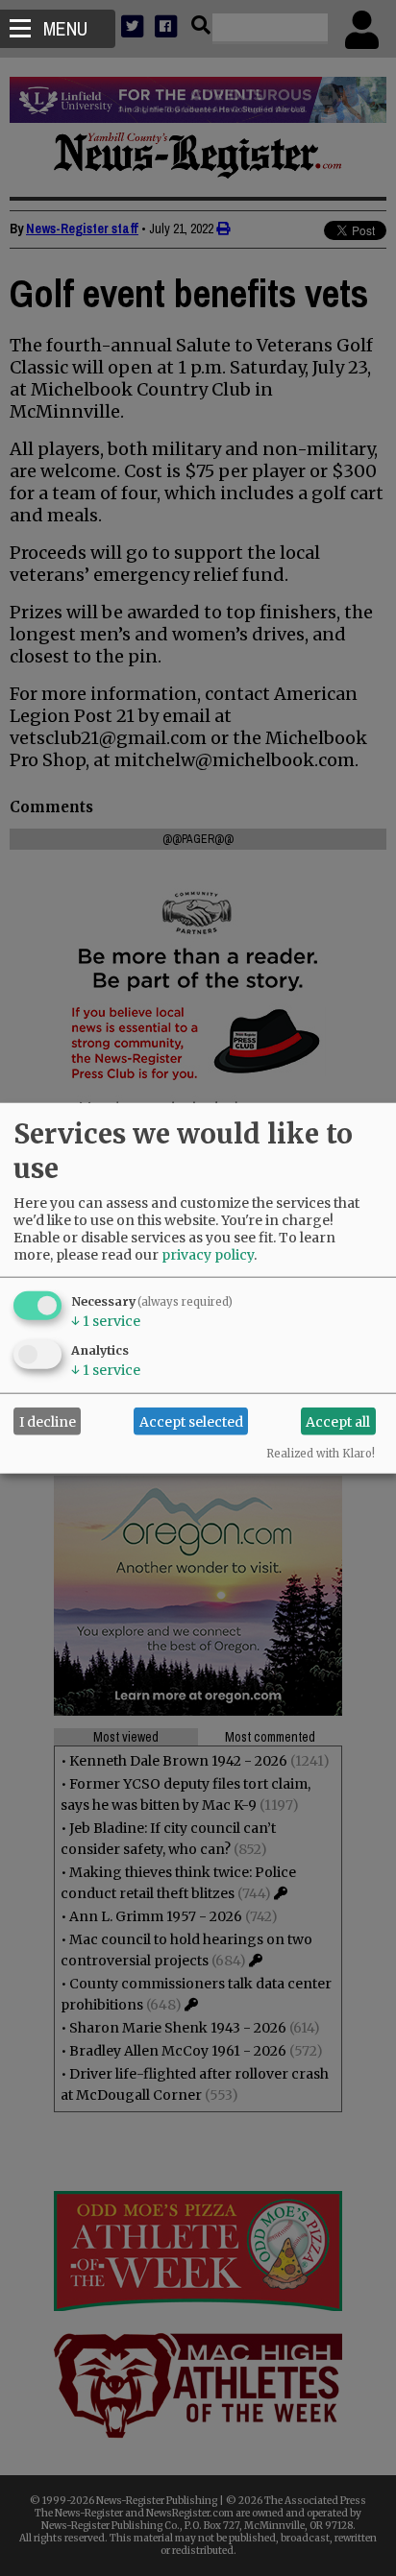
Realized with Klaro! (321, 1454)
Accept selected (191, 1421)
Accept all (338, 1421)
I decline (48, 1421)
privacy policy (208, 1255)
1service (106, 1321)
